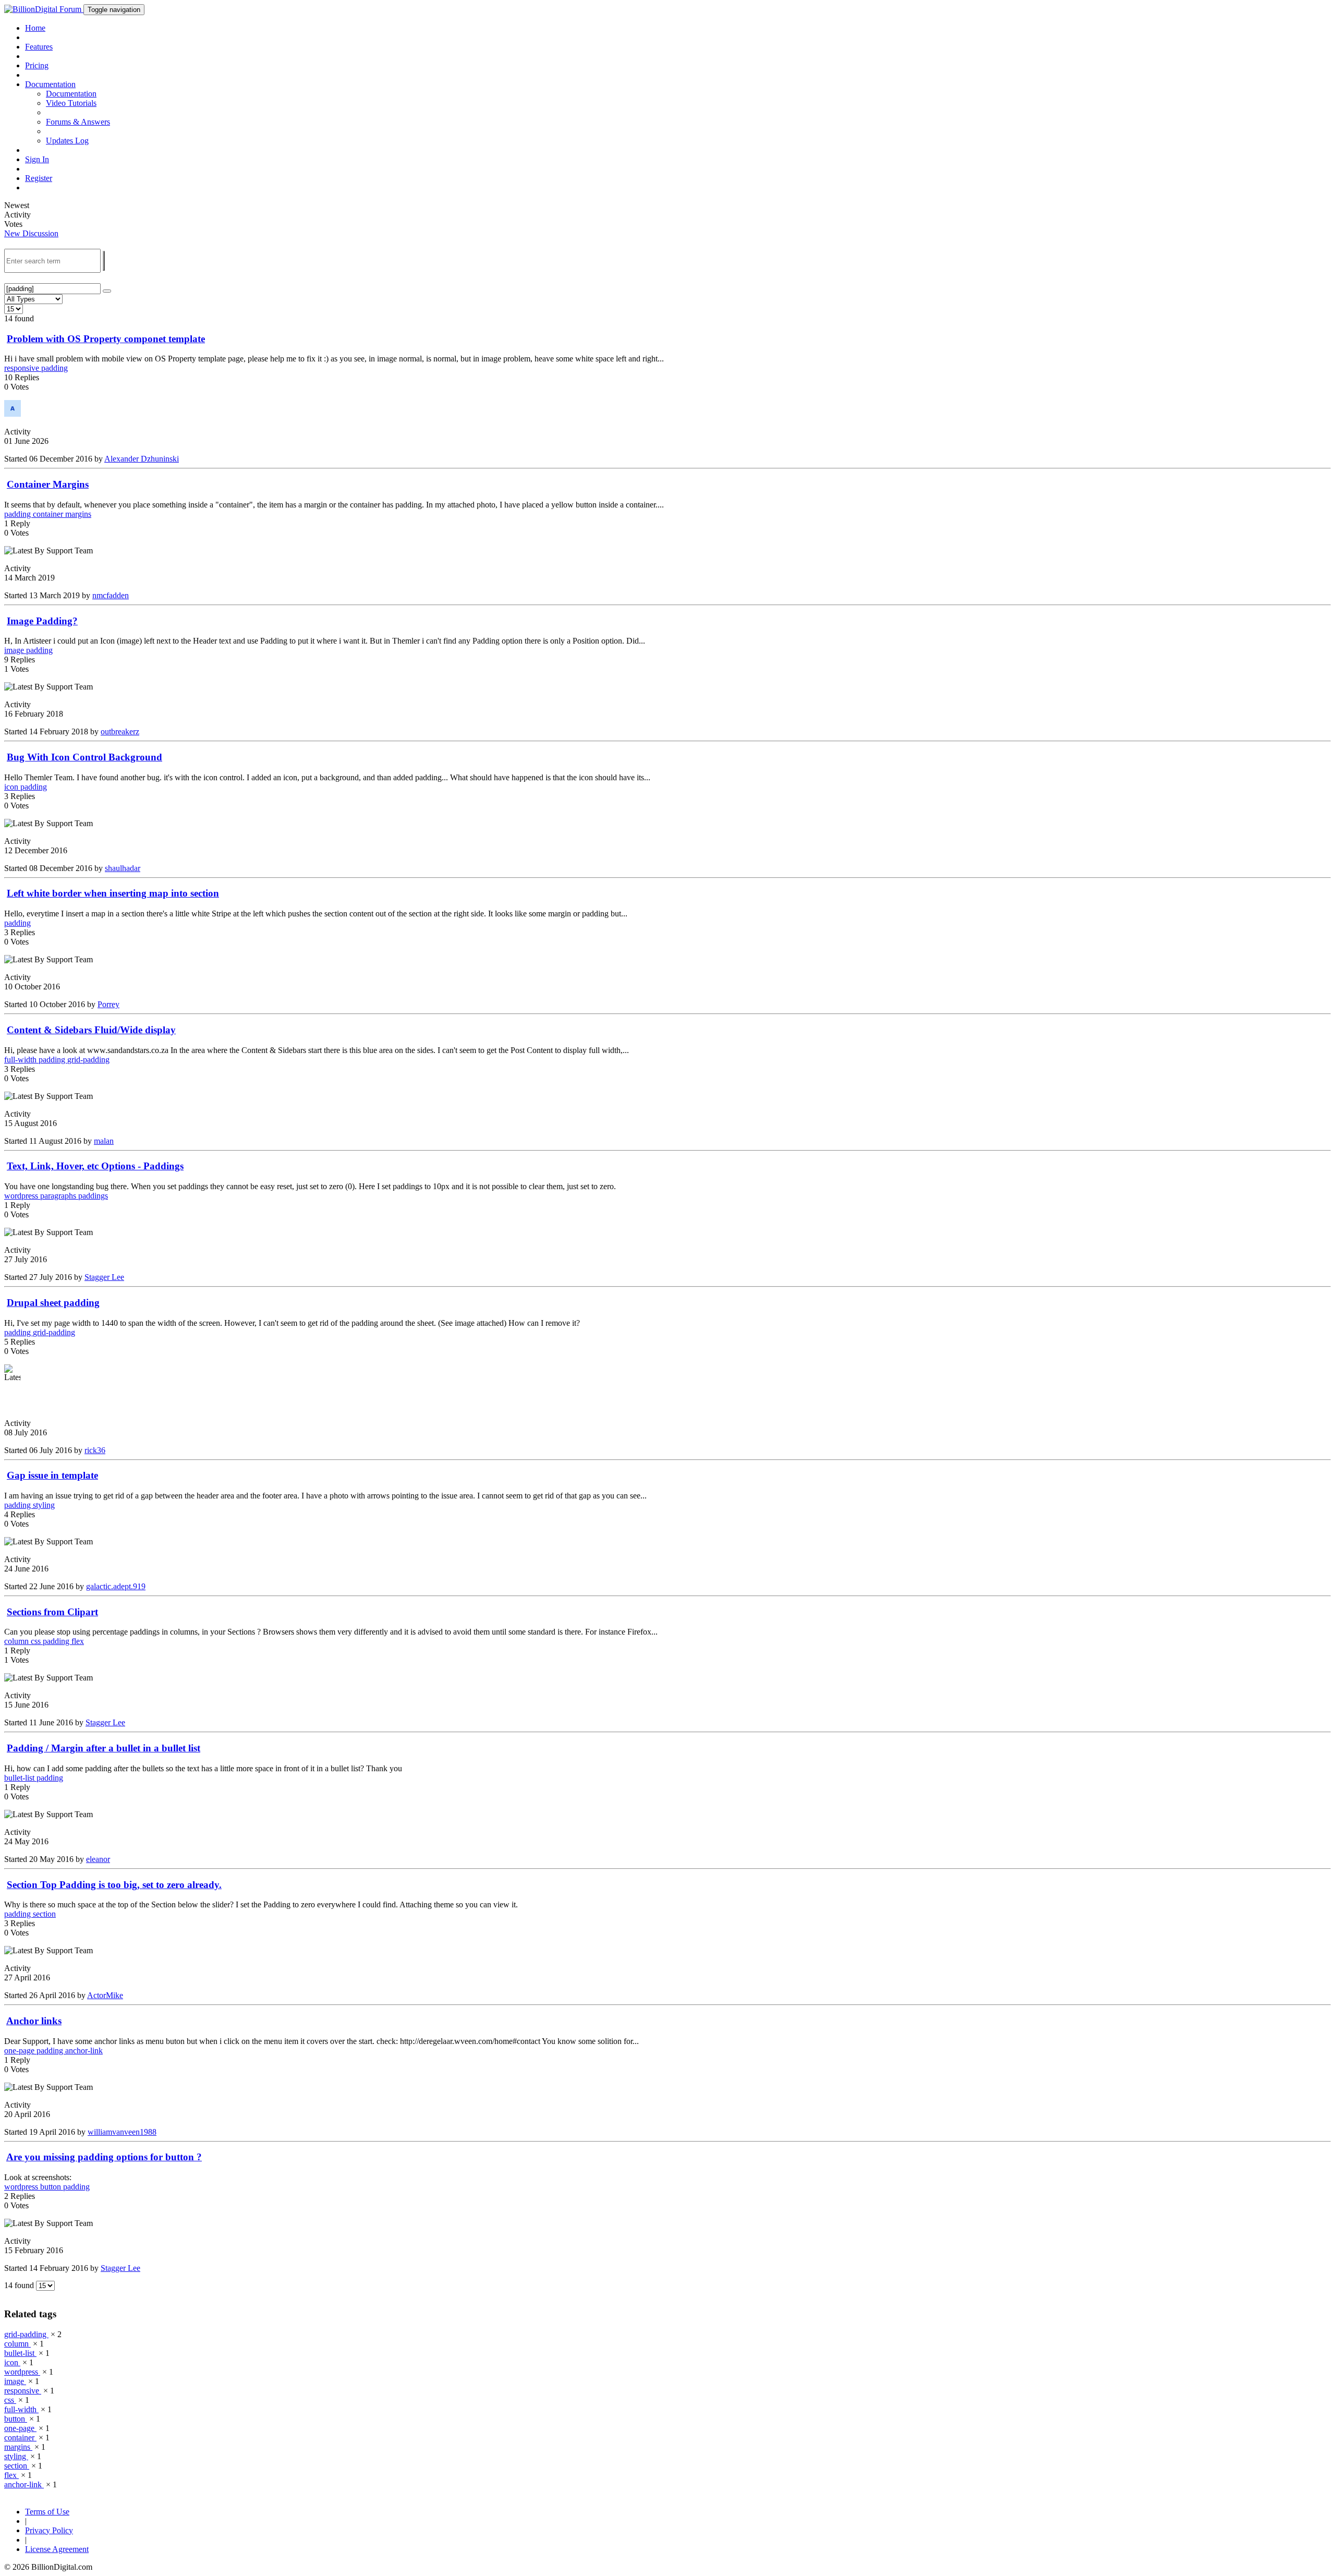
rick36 (95, 1450)
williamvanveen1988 (122, 2132)
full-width (21, 1060)
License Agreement (57, 2549)
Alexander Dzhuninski (142, 459)
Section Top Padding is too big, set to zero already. (114, 1885)
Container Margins (48, 484)
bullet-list (20, 1778)
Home (35, 28)
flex (78, 1641)
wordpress (22, 1196)
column (17, 1641)
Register (39, 178)
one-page (20, 2051)
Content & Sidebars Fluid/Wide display (91, 1030)
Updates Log (67, 141)
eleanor (98, 1859)
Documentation (71, 94)
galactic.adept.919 (116, 1586)
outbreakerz (120, 731)
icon (12, 787)
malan (104, 1141)
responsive (23, 368)
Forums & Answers (78, 122)
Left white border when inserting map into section (113, 893)
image (15, 650)
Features (39, 47)
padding (54, 368)
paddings (93, 1196)
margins (78, 514)
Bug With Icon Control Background (84, 757)
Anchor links (34, 2021)
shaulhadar (123, 868)
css (37, 1641)
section (44, 1914)
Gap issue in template (52, 1475)
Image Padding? (42, 621)
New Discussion (31, 233)
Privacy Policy (49, 2530)
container (49, 514)
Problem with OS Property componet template (106, 339)
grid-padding (88, 1060)
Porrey (108, 1004)
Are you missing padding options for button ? (104, 2157)
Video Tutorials (71, 103)
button (52, 2187)
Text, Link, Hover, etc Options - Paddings (95, 1166)
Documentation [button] (50, 84)
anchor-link (84, 2051)
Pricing (37, 65)
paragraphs (59, 1196)
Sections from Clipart (52, 1612)
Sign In (37, 159)
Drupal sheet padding (53, 1303)
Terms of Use (47, 2512)
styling (44, 1505)
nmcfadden (111, 595)
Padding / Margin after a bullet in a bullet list (104, 1748)
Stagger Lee (104, 1277)
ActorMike (105, 1995)
